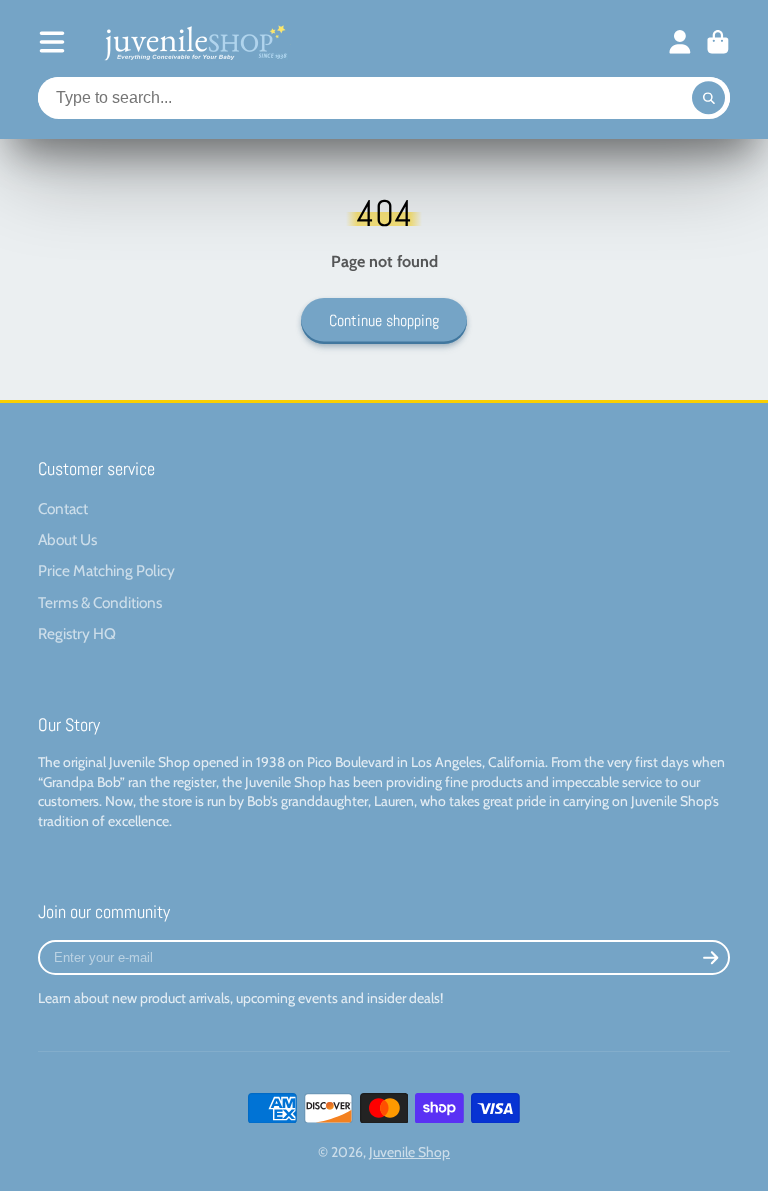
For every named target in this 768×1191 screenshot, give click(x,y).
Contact (63, 508)
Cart (718, 42)
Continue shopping (384, 320)
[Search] (709, 98)
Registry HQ (77, 633)
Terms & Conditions (100, 602)
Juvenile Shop (409, 1152)
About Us (67, 539)
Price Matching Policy (106, 570)
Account (680, 42)
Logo (194, 42)
